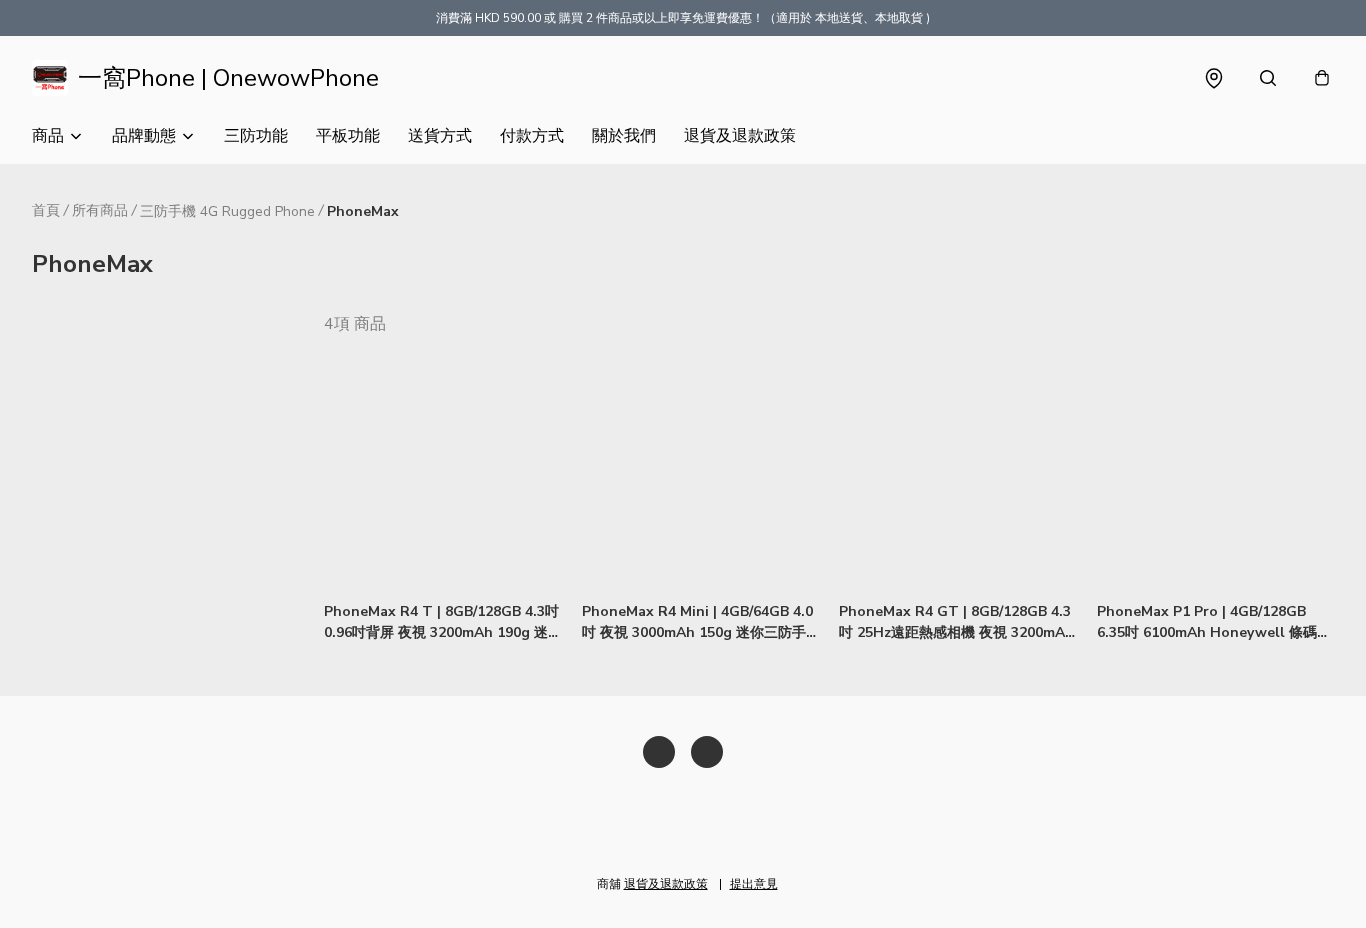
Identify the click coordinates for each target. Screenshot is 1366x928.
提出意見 (754, 884)
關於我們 (624, 136)
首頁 (46, 210)
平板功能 (348, 136)
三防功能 (256, 136)
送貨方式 (440, 136)
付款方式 (532, 136)
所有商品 (100, 210)
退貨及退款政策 (740, 136)
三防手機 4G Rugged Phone (227, 211)
